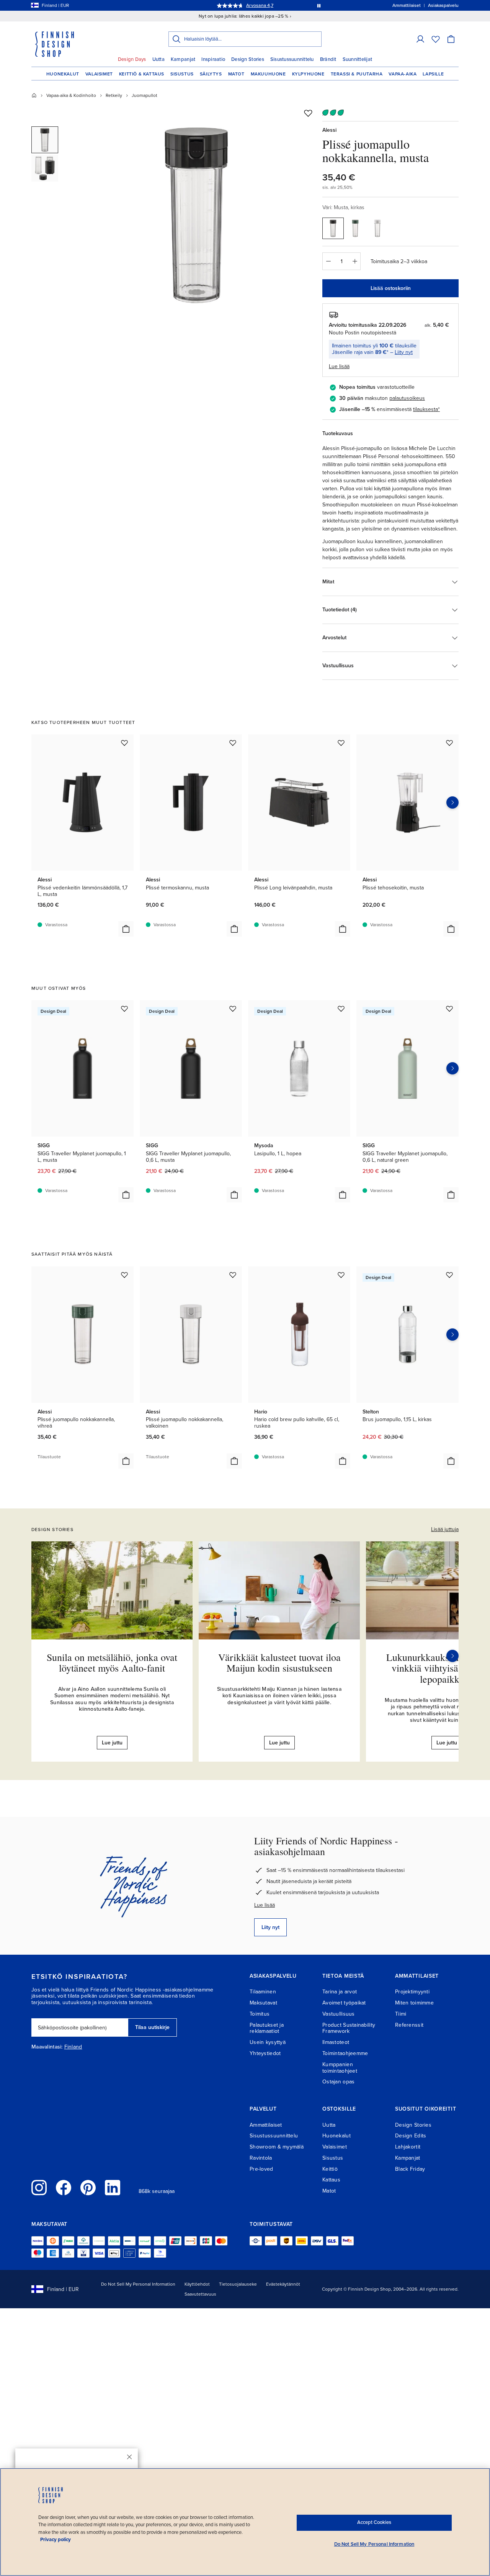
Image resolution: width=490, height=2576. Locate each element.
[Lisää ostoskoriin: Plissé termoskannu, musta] (234, 929)
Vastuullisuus (339, 2014)
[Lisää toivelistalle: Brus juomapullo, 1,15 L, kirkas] (449, 1275)
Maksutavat (263, 2003)
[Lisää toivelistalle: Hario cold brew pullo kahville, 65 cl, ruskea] (341, 1275)
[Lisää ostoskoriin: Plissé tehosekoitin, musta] (451, 929)
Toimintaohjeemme (345, 2053)
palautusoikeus (407, 398)
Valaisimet (99, 74)
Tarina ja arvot (340, 1992)
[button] (420, 39)
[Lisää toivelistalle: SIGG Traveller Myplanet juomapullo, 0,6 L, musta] (233, 1009)
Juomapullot (145, 95)
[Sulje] (129, 2457)
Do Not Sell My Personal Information (138, 2284)
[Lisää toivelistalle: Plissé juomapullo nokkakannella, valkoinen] (233, 1275)
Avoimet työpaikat (344, 2003)
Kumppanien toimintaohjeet (340, 2068)
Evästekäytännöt (283, 2284)
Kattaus (331, 2180)
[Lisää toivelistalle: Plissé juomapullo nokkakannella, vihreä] (124, 1275)
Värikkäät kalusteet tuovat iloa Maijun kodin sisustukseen (279, 1663)
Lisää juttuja (445, 1529)
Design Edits (411, 2136)
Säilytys (211, 74)
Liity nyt (404, 352)
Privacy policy (56, 2540)
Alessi (329, 130)
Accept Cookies (374, 2522)
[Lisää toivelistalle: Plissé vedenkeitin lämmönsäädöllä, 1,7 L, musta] (124, 743)
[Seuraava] (452, 1656)
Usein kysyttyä (268, 2042)
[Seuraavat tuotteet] (452, 802)
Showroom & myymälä (277, 2147)
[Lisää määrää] (355, 261)
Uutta (158, 59)
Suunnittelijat (358, 59)
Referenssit (409, 2025)
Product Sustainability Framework (349, 2028)
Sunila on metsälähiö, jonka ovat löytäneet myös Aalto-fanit (112, 1663)
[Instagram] (39, 2188)
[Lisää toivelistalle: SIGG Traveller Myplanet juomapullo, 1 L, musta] (124, 1009)
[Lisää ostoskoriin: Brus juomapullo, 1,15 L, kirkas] (451, 1461)
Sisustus (182, 74)
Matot (236, 74)
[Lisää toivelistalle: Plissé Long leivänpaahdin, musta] (341, 743)
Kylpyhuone (308, 74)
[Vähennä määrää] (328, 261)
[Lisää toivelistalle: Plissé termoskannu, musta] (233, 743)
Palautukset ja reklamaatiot (267, 2028)
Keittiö (330, 2169)
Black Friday (410, 2169)
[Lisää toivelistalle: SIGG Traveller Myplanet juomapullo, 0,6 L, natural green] (449, 1009)
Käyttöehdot (197, 2284)
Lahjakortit (408, 2147)
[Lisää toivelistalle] (308, 113)
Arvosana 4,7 (260, 5)
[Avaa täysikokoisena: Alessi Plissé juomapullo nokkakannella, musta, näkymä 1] (196, 215)
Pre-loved (261, 2169)
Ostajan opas (338, 2082)
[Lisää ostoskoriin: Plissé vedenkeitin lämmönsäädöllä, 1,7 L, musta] (126, 929)
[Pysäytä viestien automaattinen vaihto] (319, 5)
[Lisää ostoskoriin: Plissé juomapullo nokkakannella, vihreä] (126, 1461)
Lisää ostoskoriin (391, 288)
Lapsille (433, 74)
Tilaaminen (263, 1992)
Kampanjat (183, 59)
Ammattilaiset (266, 2125)
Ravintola (261, 2158)
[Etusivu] (34, 95)
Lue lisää (265, 1905)
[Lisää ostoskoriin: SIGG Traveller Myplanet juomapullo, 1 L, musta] (126, 1195)
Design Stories (248, 59)
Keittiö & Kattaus (142, 74)
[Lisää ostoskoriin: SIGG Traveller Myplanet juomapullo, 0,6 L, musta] (234, 1195)
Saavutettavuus (200, 2294)
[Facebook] (64, 2188)
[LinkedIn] (113, 2188)
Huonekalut (63, 74)
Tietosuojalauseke (238, 2284)
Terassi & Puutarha (357, 74)
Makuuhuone (268, 74)
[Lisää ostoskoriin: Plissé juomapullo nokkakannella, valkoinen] (234, 1461)
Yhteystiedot (265, 2053)
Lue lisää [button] (339, 366)
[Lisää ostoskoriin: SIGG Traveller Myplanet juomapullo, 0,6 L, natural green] (451, 1195)
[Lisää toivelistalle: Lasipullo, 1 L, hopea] (341, 1009)
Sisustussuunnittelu (292, 59)
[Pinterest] (88, 2188)
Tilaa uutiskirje (152, 2027)
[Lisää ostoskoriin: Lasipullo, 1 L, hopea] (343, 1195)
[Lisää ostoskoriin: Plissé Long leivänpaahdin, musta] (343, 929)
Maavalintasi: (47, 2047)
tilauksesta (425, 409)
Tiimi (401, 2014)
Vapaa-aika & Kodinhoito (71, 95)
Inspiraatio (213, 59)
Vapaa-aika (403, 74)
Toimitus (260, 2014)
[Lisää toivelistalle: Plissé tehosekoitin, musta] (449, 743)
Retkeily (114, 95)
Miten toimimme (414, 2003)
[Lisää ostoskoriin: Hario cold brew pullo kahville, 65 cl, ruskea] (343, 1461)
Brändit (328, 59)
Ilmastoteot (336, 2042)
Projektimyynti (412, 1992)
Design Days (132, 59)
